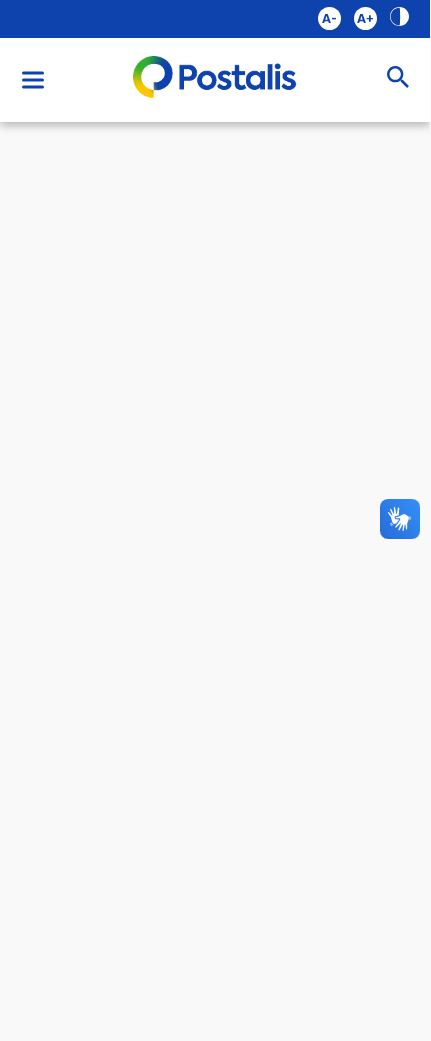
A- (329, 18)
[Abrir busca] (398, 79)
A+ (365, 18)
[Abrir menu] (33, 80)
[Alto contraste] (399, 19)
